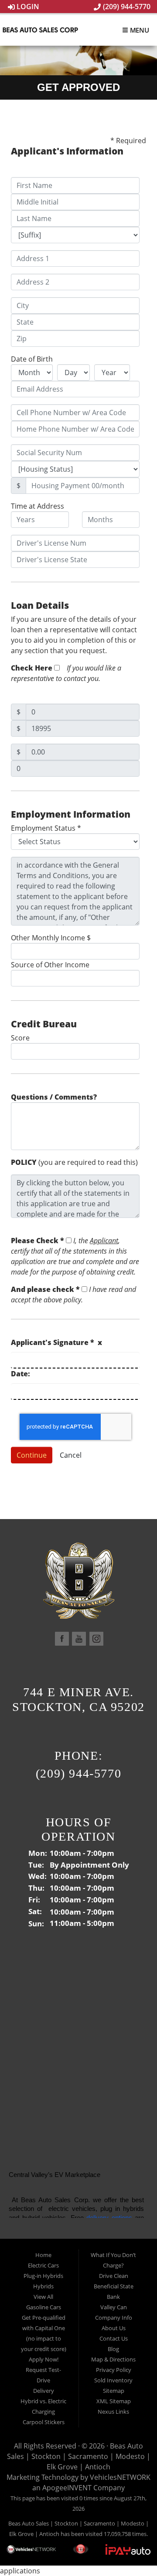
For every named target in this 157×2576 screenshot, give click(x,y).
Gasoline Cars (44, 2307)
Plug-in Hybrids (43, 2276)
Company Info (114, 2318)
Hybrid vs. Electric (43, 2401)
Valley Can (114, 2307)
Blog (113, 2349)
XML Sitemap (114, 2401)
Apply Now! (44, 2359)
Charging (43, 2412)
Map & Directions (113, 2359)
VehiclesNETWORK (120, 2477)
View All (43, 2297)
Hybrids (43, 2286)
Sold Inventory (113, 2380)
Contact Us (114, 2338)
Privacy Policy (114, 2370)
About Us (114, 2328)
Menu (139, 30)
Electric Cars (43, 2265)
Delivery (44, 2391)
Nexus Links (113, 2412)
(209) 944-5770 (126, 7)
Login (27, 7)
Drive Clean (114, 2276)
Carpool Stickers (44, 2422)
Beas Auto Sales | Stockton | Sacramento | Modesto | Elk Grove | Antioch (79, 2456)
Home (43, 2255)
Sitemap (114, 2391)
